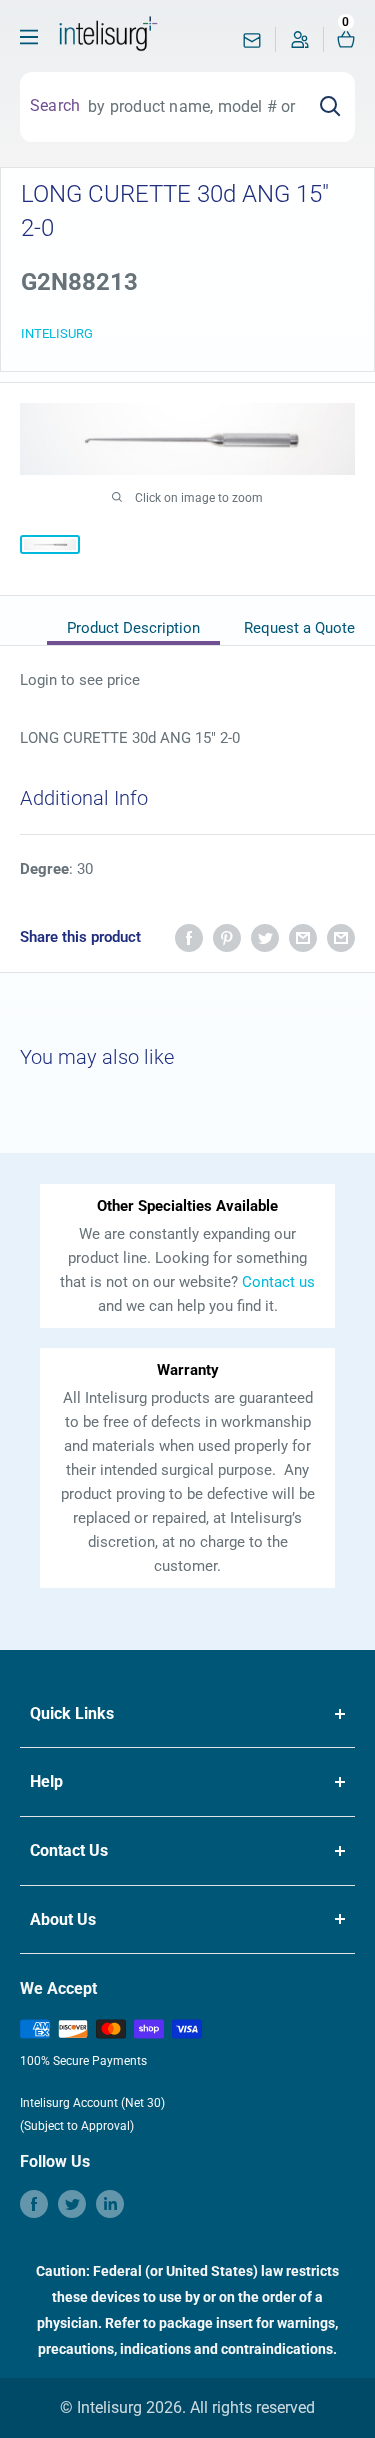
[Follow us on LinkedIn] (110, 2204)
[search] (192, 107)
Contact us (278, 1282)
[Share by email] (303, 937)
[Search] (330, 107)
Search (55, 105)
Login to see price (80, 680)
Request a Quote (299, 628)
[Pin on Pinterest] (227, 937)
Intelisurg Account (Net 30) (92, 2103)
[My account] (300, 44)
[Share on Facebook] (189, 937)
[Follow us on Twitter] (72, 2204)
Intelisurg (57, 333)
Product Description (133, 628)
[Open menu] (29, 37)
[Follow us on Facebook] (34, 2204)
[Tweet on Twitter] (265, 937)
